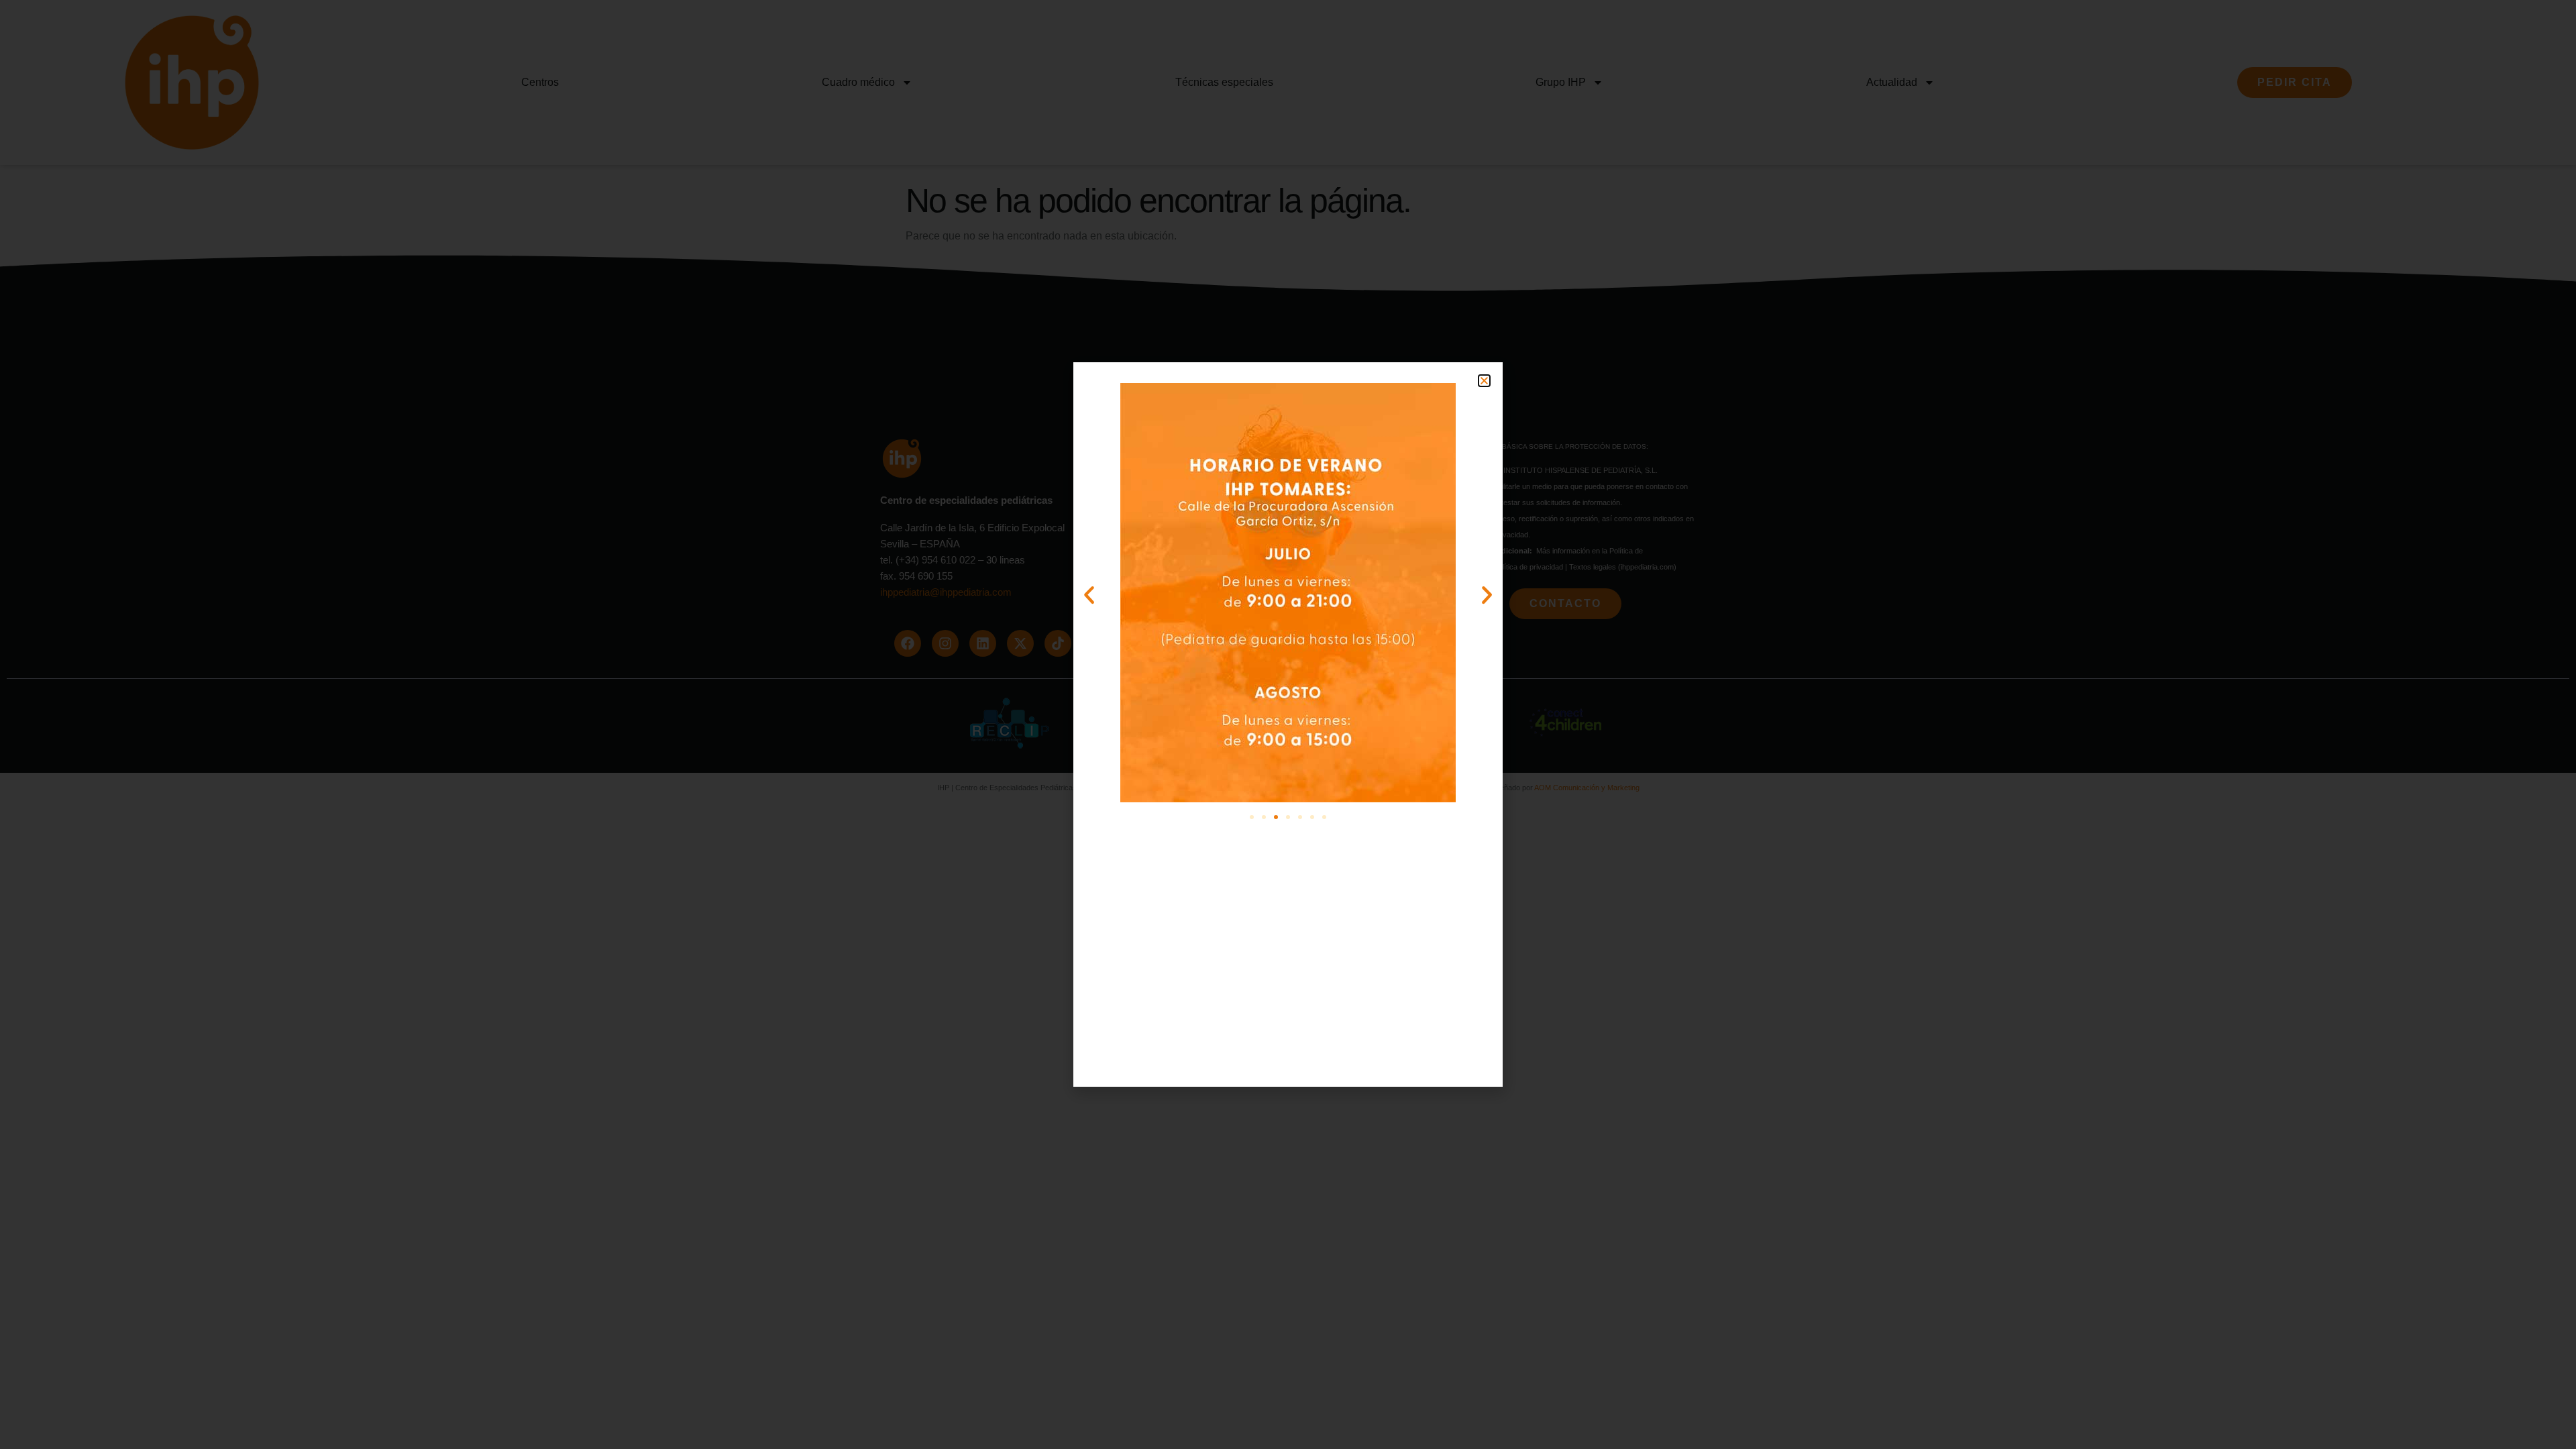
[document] (1288, 724)
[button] (1484, 381)
